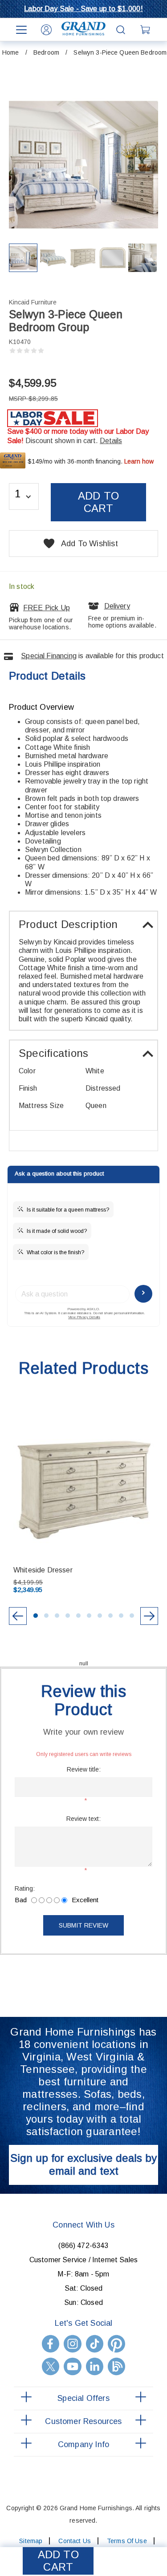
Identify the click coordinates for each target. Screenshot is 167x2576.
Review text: (83, 1819)
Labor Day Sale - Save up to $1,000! (83, 9)
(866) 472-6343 (83, 2246)
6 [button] (89, 1616)
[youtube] (72, 2366)
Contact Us (74, 2541)
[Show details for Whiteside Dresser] (83, 1490)
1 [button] (36, 1616)
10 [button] (132, 1616)
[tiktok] (95, 2344)
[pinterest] (116, 2344)
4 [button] (68, 1616)
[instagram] (72, 2344)
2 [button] (46, 1616)
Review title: (84, 1769)
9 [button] (121, 1616)
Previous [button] (18, 1616)
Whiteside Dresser (43, 1570)
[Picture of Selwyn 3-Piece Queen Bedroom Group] (23, 258)
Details (111, 441)
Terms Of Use (127, 2541)
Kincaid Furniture (33, 302)
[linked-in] (95, 2366)
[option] (84, 1506)
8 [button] (110, 1616)
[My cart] (146, 30)
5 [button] (78, 1616)
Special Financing (49, 656)
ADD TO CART (58, 2561)
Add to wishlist (90, 544)
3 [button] (57, 1616)
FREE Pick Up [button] (47, 608)
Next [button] (149, 1616)
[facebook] (51, 2344)
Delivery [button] (117, 606)
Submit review (83, 1925)
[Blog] (116, 2366)
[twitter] (51, 2366)
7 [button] (100, 1616)
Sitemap (31, 2541)
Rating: (25, 1888)
